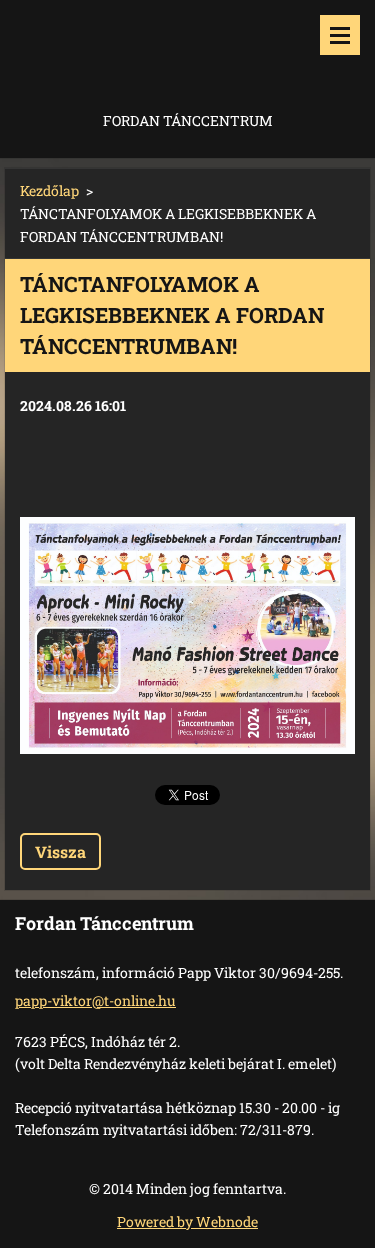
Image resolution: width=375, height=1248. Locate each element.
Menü (340, 35)
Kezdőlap (49, 190)
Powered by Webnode (187, 1221)
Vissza (60, 851)
